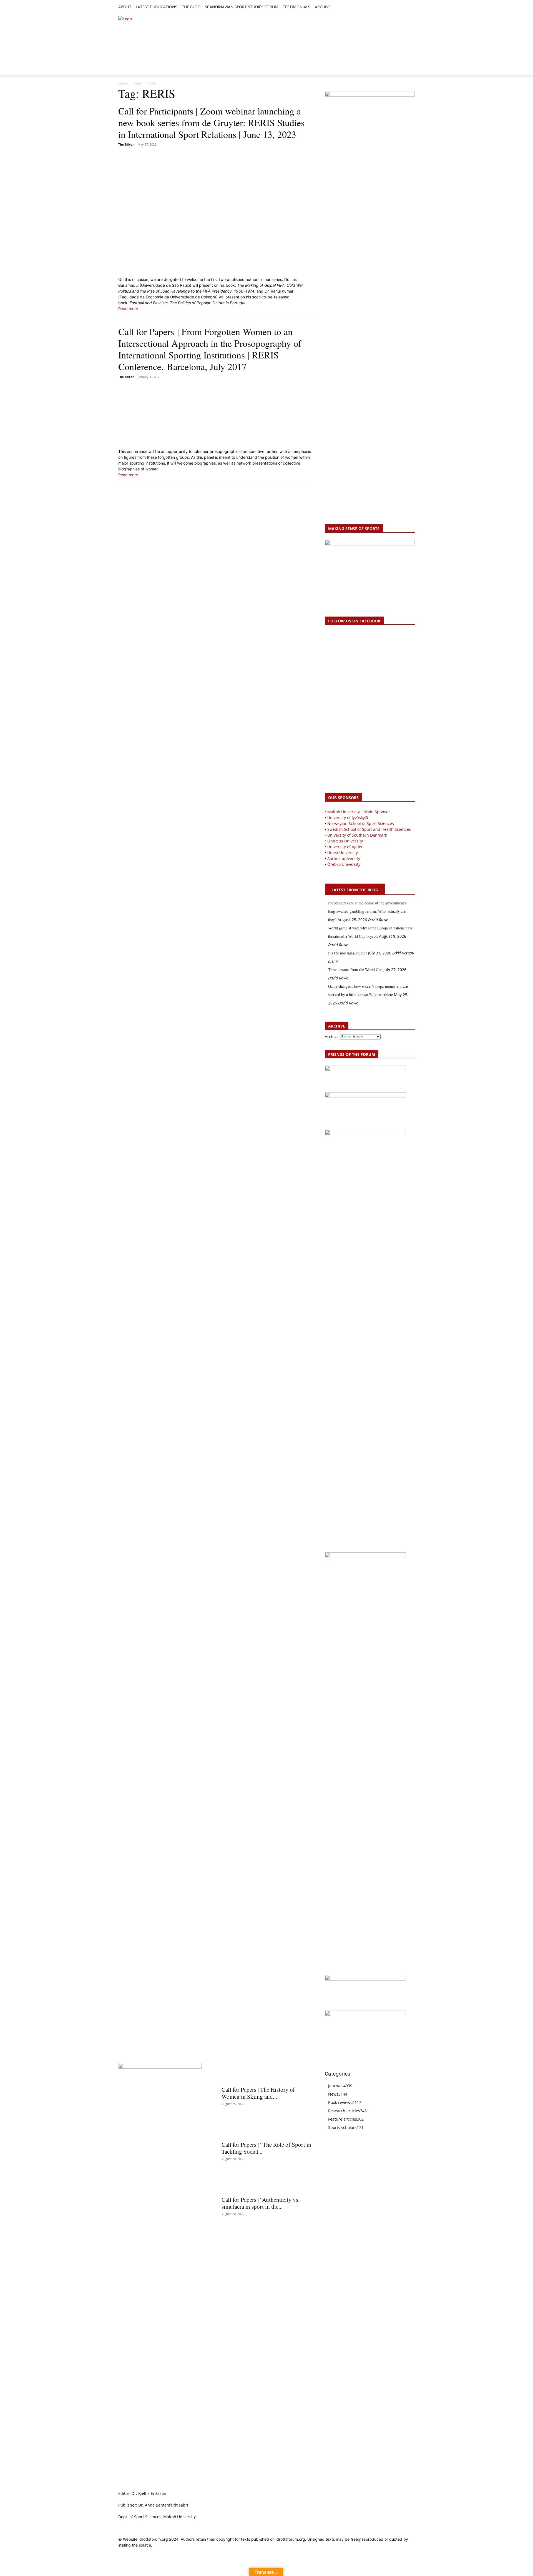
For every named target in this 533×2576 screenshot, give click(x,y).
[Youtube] (412, 7)
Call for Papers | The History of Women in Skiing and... (258, 2093)
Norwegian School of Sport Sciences (361, 823)
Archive (332, 1037)
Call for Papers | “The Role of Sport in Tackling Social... (266, 2148)
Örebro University (344, 864)
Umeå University (343, 853)
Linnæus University (345, 841)
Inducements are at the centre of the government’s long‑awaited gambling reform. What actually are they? (367, 911)
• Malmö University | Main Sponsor (357, 812)
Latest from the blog (355, 890)
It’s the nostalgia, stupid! (348, 953)
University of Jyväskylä (348, 818)
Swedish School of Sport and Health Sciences (369, 829)
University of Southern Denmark (357, 835)
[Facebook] (386, 7)
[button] (337, 7)
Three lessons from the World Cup (355, 970)
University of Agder (345, 847)
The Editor (126, 144)
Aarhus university (344, 858)
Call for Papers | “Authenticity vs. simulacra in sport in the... (261, 2203)
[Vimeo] (405, 7)
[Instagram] (393, 7)
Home (123, 84)
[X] (399, 7)
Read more (128, 309)
